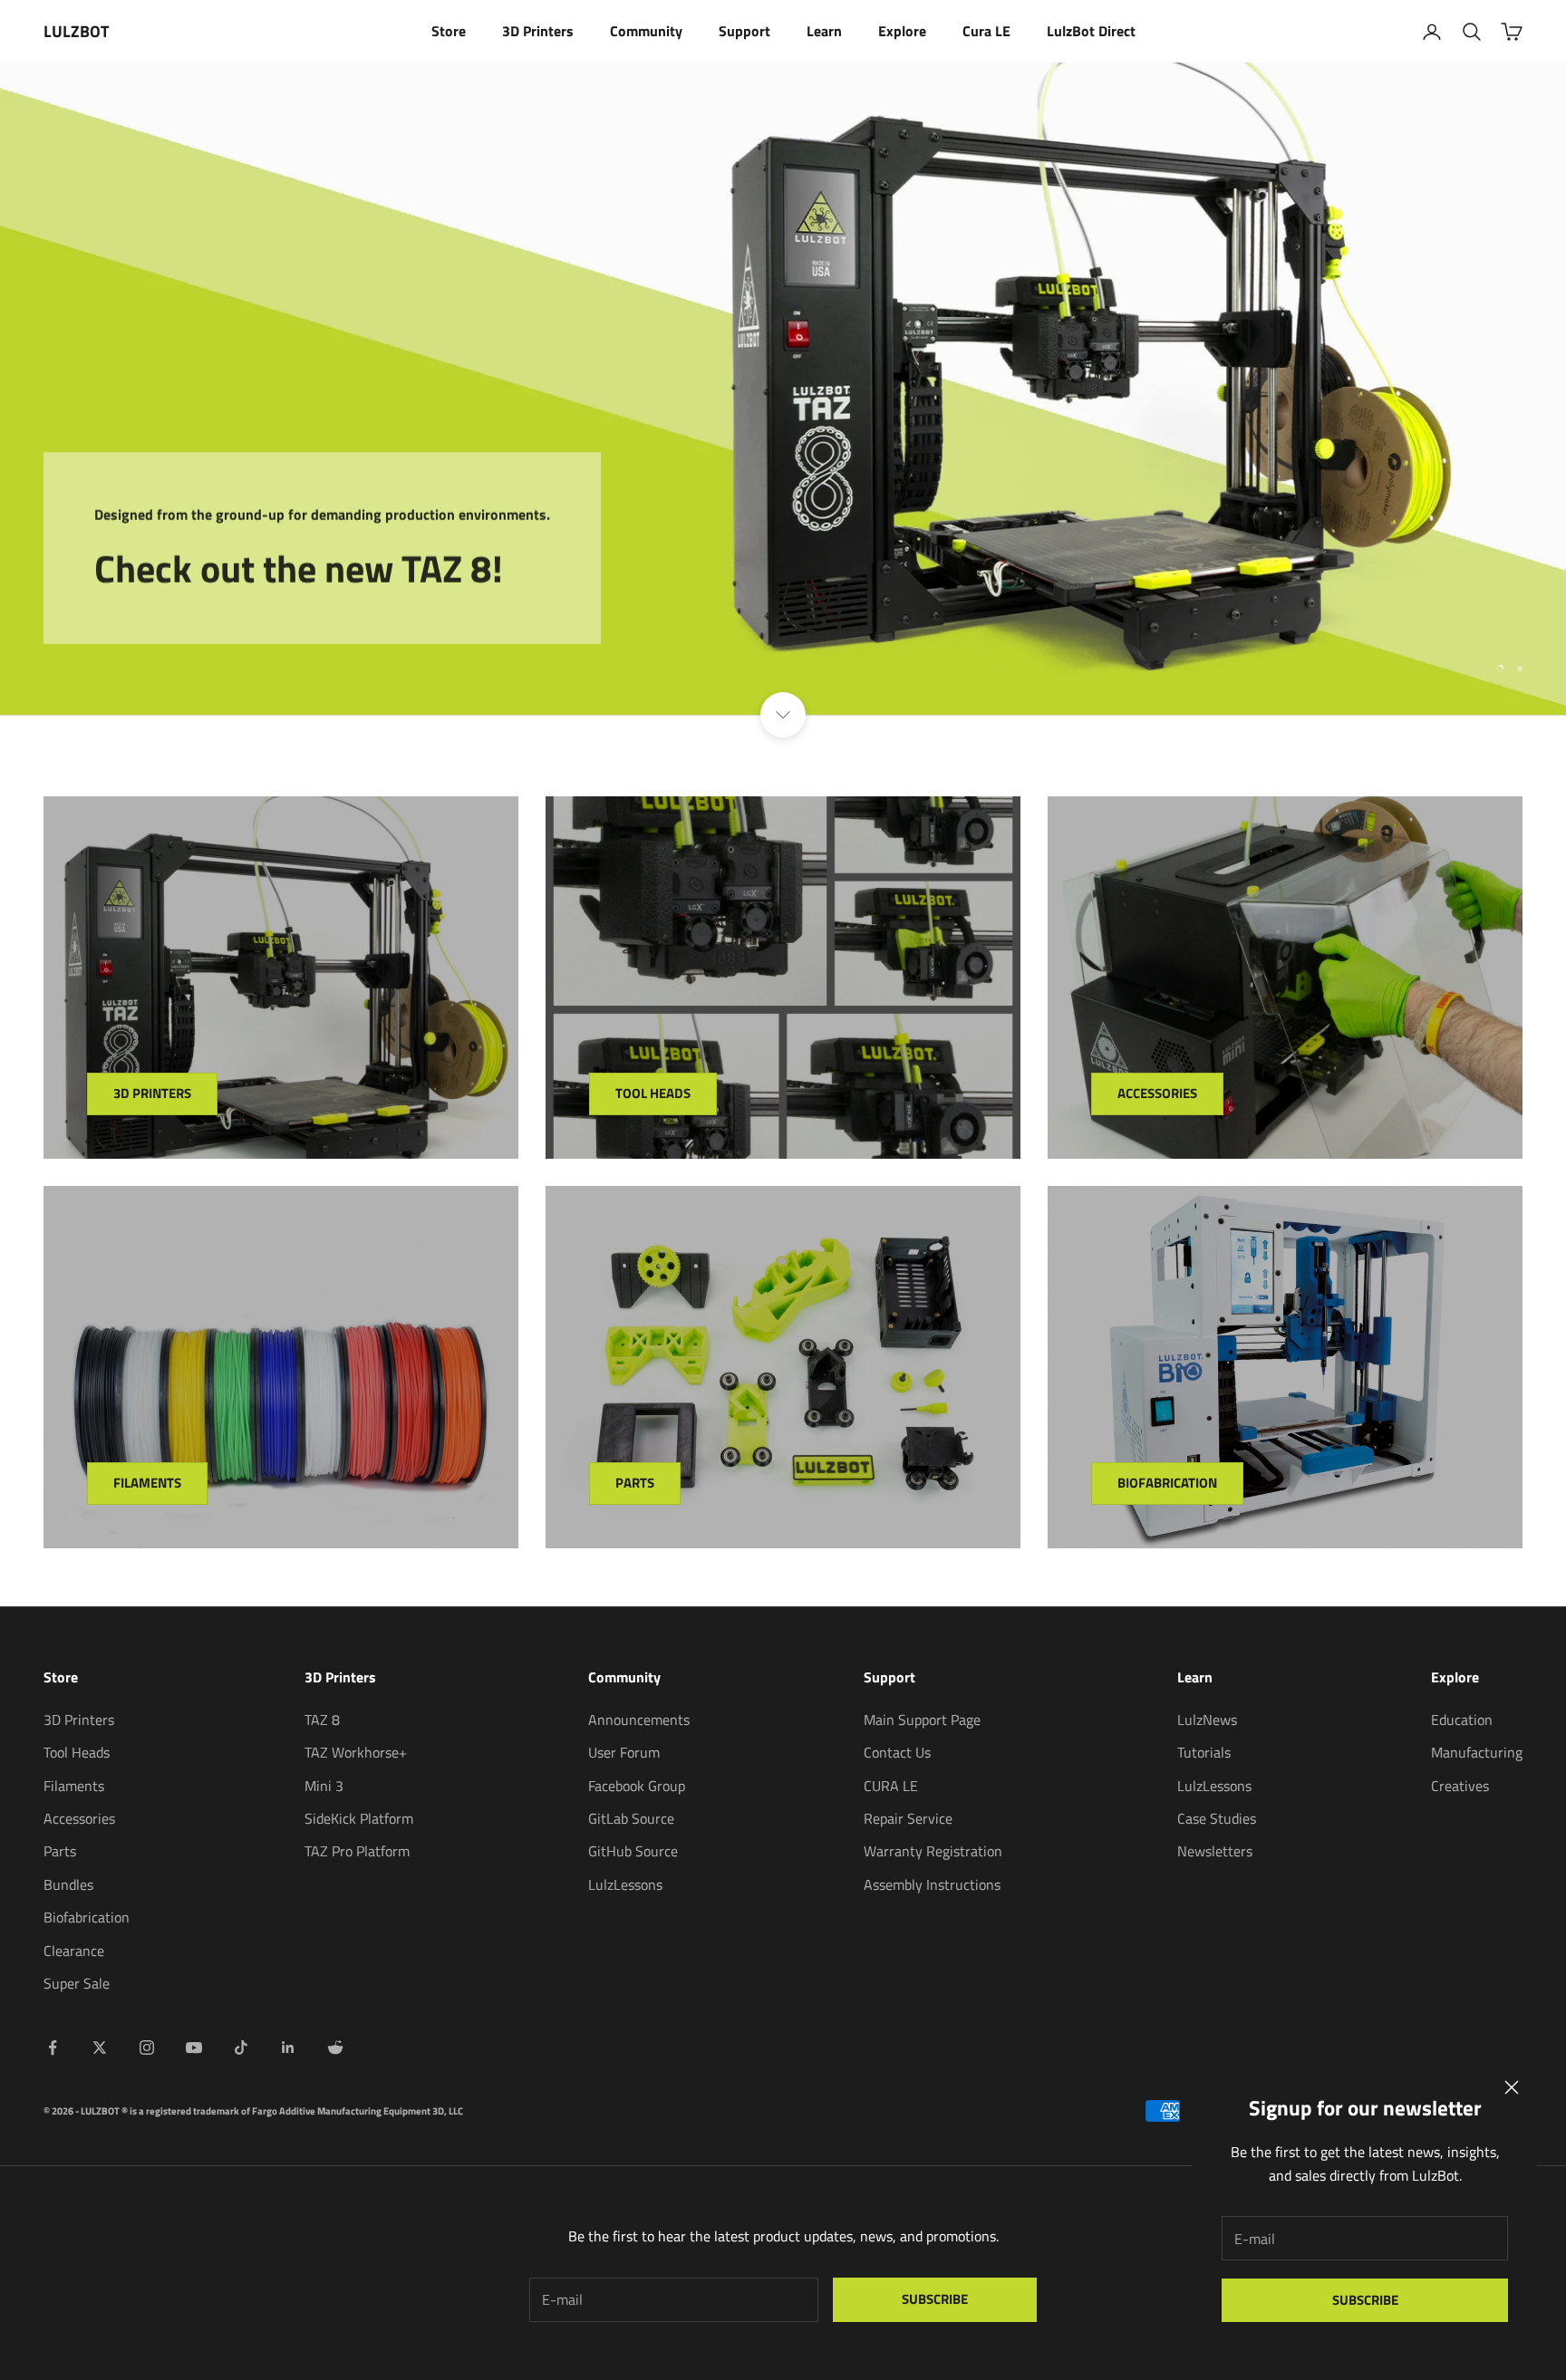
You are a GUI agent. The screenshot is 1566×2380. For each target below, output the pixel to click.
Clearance (74, 1951)
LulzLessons (625, 1884)
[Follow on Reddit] (335, 2048)
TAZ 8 (322, 1720)
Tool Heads (653, 1093)
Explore (902, 31)
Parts (635, 1483)
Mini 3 (324, 1786)
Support (744, 31)
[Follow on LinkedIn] (288, 2048)
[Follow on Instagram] (147, 2048)
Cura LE (986, 31)
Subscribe (1365, 2300)
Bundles (68, 1884)
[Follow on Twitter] (100, 2048)
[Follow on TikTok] (241, 2048)
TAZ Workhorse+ (356, 1752)
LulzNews (1207, 1720)
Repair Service (908, 1818)
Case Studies (1217, 1818)
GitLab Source (631, 1818)
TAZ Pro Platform (357, 1851)
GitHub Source (633, 1851)
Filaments (147, 1483)
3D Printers (538, 31)
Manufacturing (1477, 1752)
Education (1462, 1720)
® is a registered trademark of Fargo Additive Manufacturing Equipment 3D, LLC (292, 2111)
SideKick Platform (359, 1818)
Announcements (639, 1720)
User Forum (624, 1752)
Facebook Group (637, 1786)
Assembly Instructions (932, 1884)
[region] (783, 389)
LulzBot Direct (1091, 31)
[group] (783, 389)
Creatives (1460, 1786)
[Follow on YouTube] (194, 2048)
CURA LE (891, 1786)
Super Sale (77, 1983)
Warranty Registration (933, 1851)
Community (646, 31)
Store (449, 31)
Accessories (1157, 1093)
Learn (824, 31)
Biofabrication (1167, 1483)
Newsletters (1215, 1851)
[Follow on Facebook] (53, 2048)
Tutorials (1204, 1752)
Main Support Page (922, 1720)
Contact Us (897, 1752)
